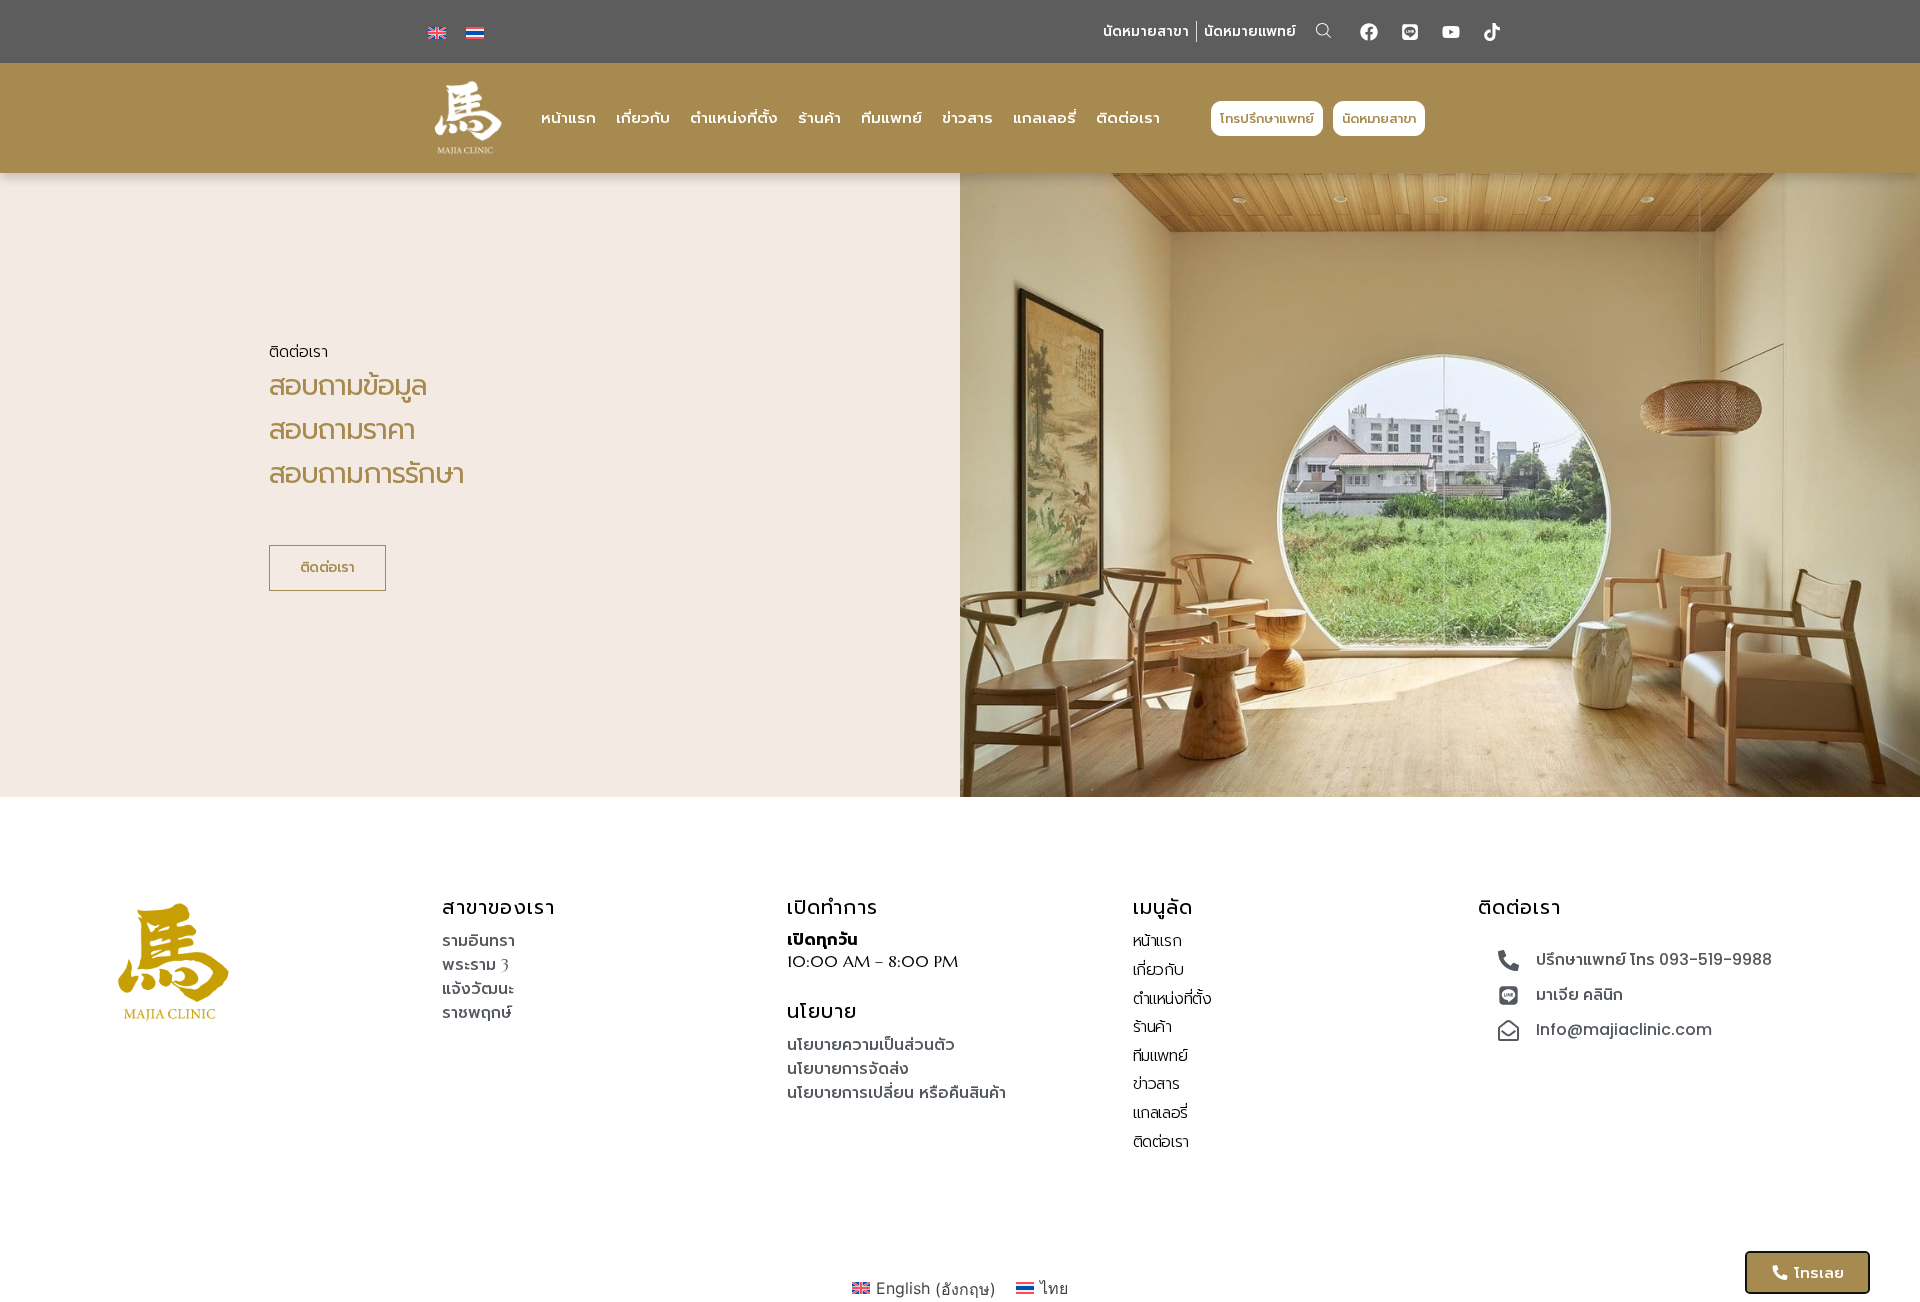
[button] (1323, 30)
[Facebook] (1369, 32)
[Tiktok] (1492, 32)
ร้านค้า (819, 117)
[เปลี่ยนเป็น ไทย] (475, 31)
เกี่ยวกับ (643, 117)
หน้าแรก (568, 117)
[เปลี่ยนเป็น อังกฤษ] (437, 31)
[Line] (1410, 32)
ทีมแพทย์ (891, 117)
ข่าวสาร (967, 117)
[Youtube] (1451, 32)
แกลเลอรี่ (1044, 117)
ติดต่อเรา (1128, 117)
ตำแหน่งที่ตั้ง (734, 117)
